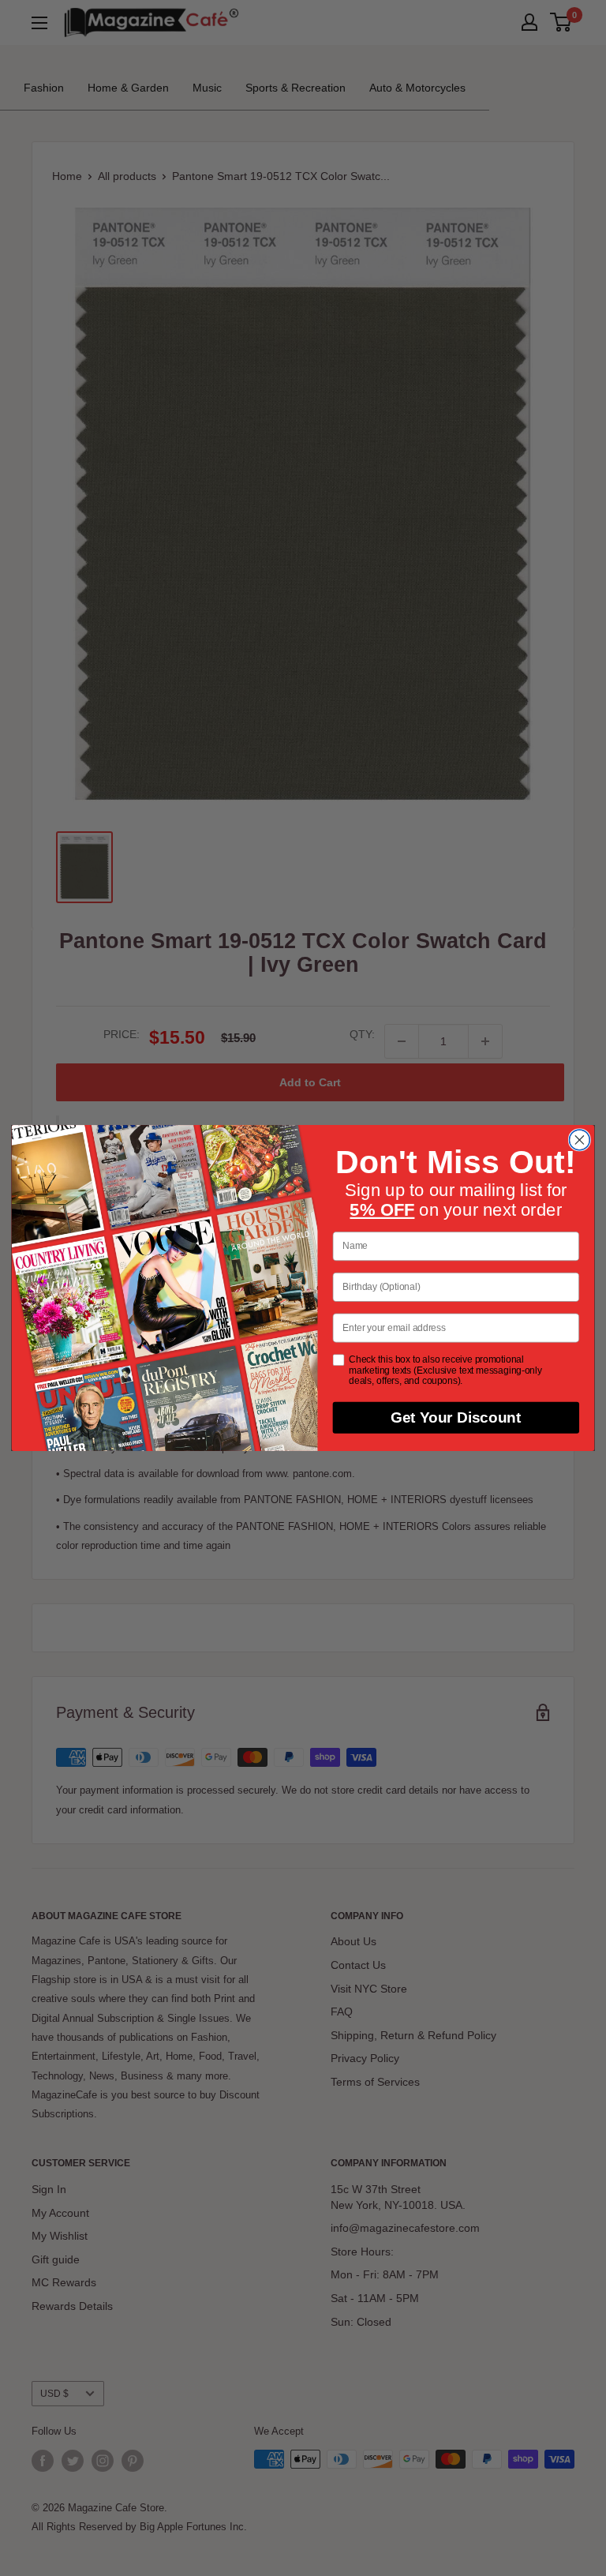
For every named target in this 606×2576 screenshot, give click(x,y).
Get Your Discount (456, 1418)
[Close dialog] (579, 1140)
